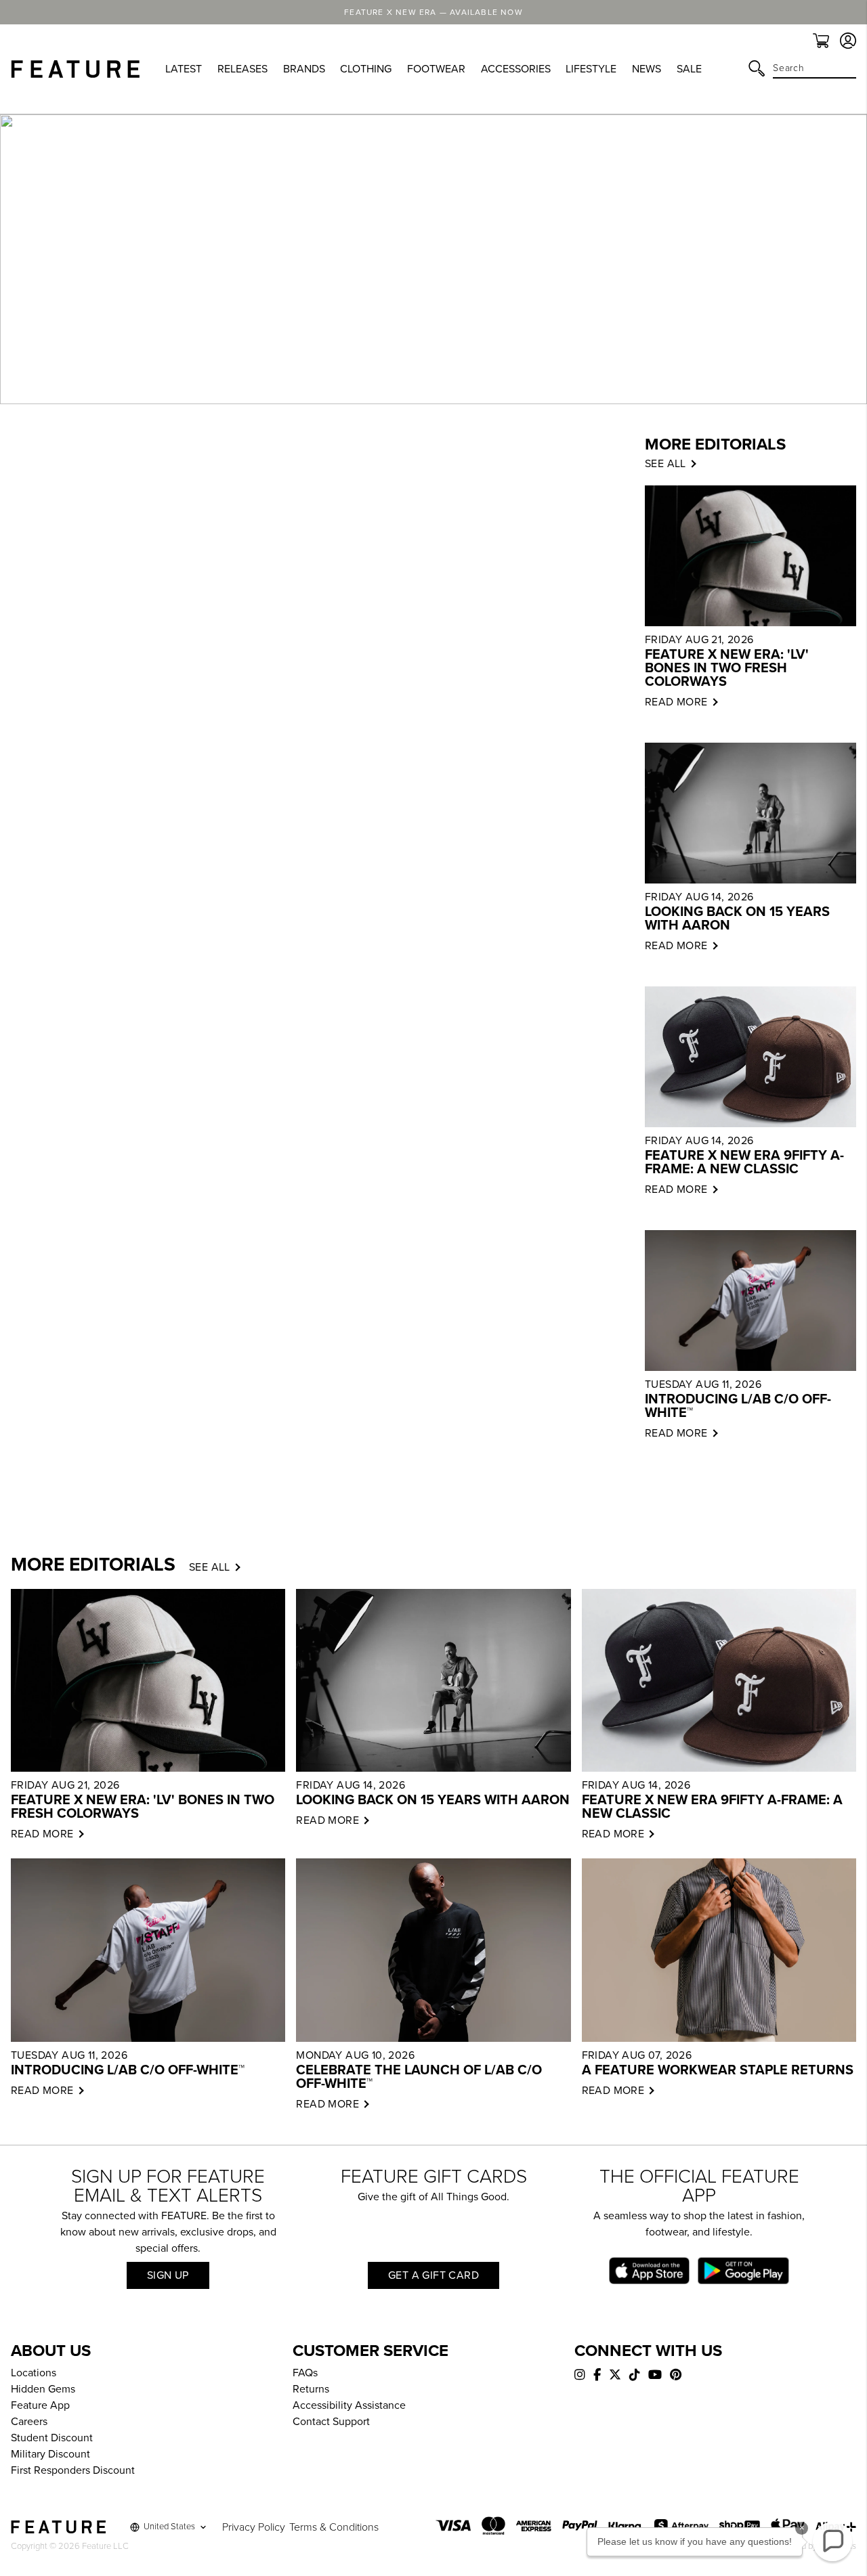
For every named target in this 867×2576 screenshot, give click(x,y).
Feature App (40, 2405)
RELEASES (242, 69)
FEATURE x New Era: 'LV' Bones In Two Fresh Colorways (727, 668)
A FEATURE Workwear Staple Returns (718, 2070)
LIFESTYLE (591, 69)
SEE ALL (665, 464)
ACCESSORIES (516, 69)
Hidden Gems (43, 2389)
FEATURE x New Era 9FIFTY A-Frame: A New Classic (744, 1162)
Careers (29, 2422)
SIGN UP (168, 2275)
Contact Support (331, 2422)
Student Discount (52, 2438)
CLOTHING (366, 69)
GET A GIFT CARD (433, 2275)
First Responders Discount (73, 2470)
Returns (311, 2389)
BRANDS (304, 69)
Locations (34, 2373)
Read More (676, 702)
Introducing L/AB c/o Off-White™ (738, 1406)
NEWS (647, 69)
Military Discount (50, 2454)
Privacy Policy (254, 2527)
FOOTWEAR (436, 69)
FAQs (305, 2373)
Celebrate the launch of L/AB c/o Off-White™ (419, 2077)
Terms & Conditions (334, 2527)
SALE (689, 69)
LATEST (184, 69)
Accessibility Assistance (349, 2405)
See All (210, 1567)
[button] (832, 2541)
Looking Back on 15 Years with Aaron (737, 919)
